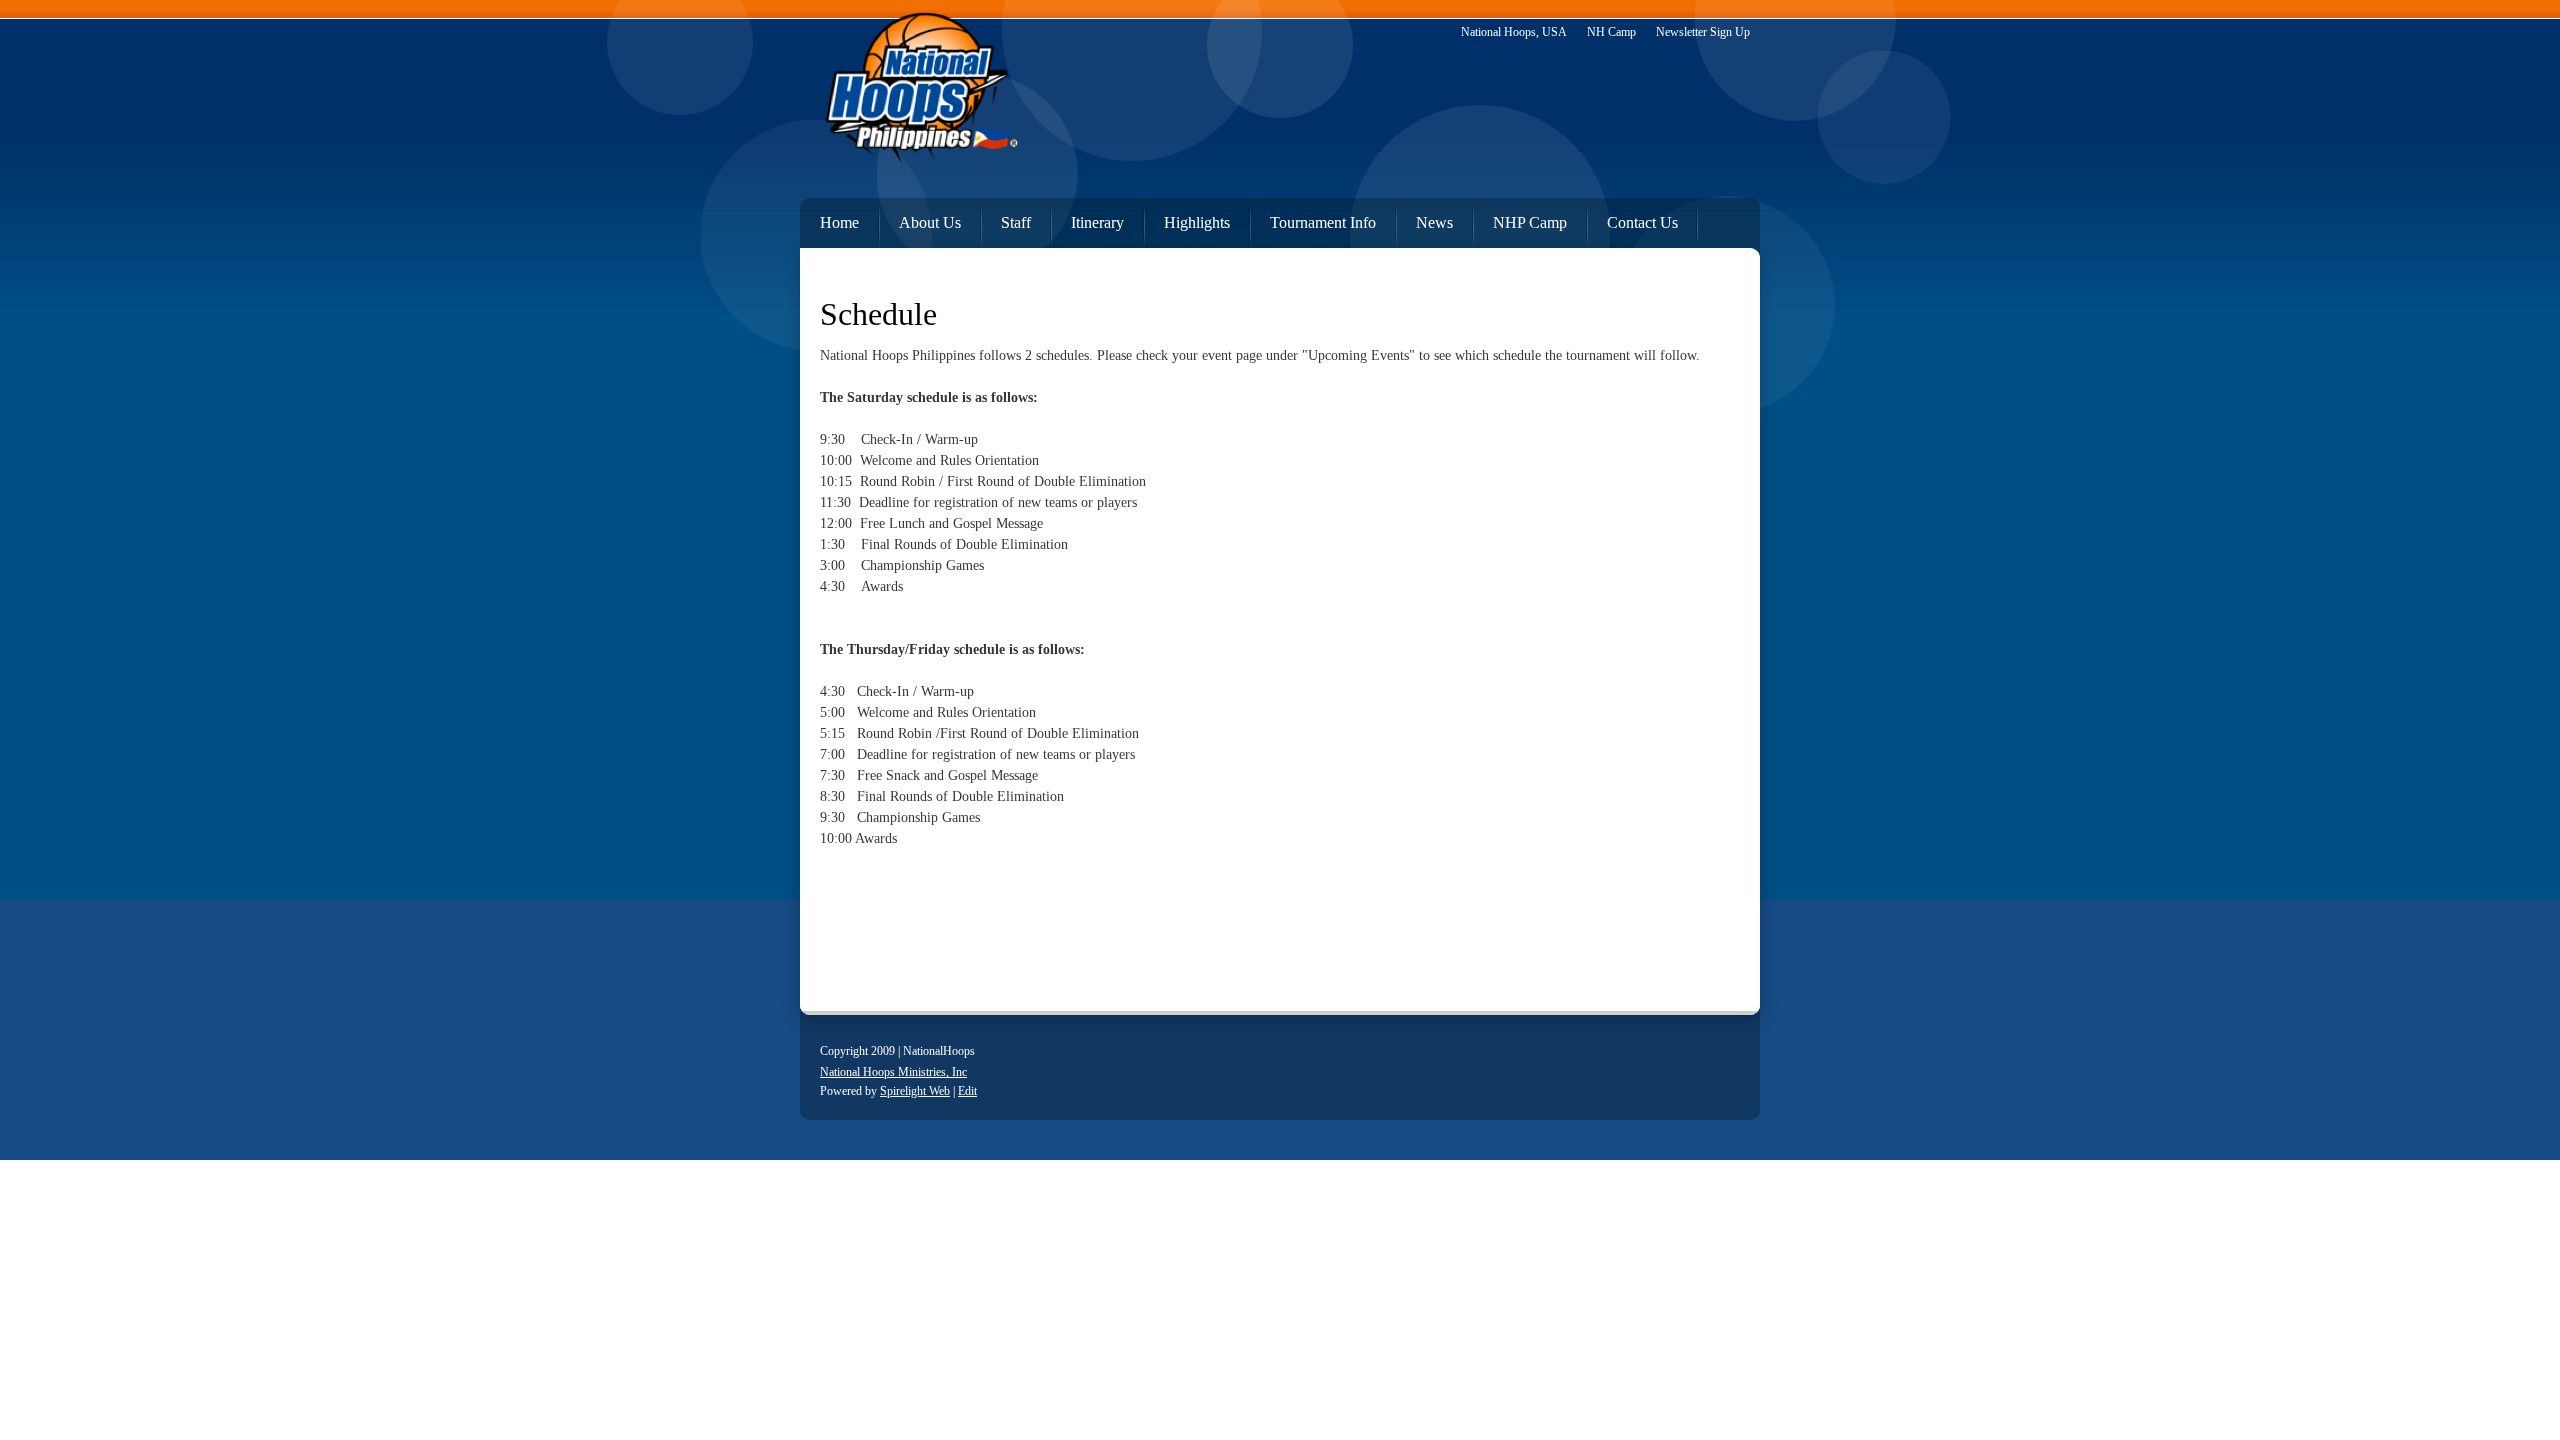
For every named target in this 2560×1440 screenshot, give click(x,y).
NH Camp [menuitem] (1611, 32)
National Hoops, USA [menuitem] (1514, 32)
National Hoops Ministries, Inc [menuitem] (893, 1072)
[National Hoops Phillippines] (920, 94)
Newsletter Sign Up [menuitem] (1703, 32)
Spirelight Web (915, 1091)
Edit (967, 1091)
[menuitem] (829, 218)
